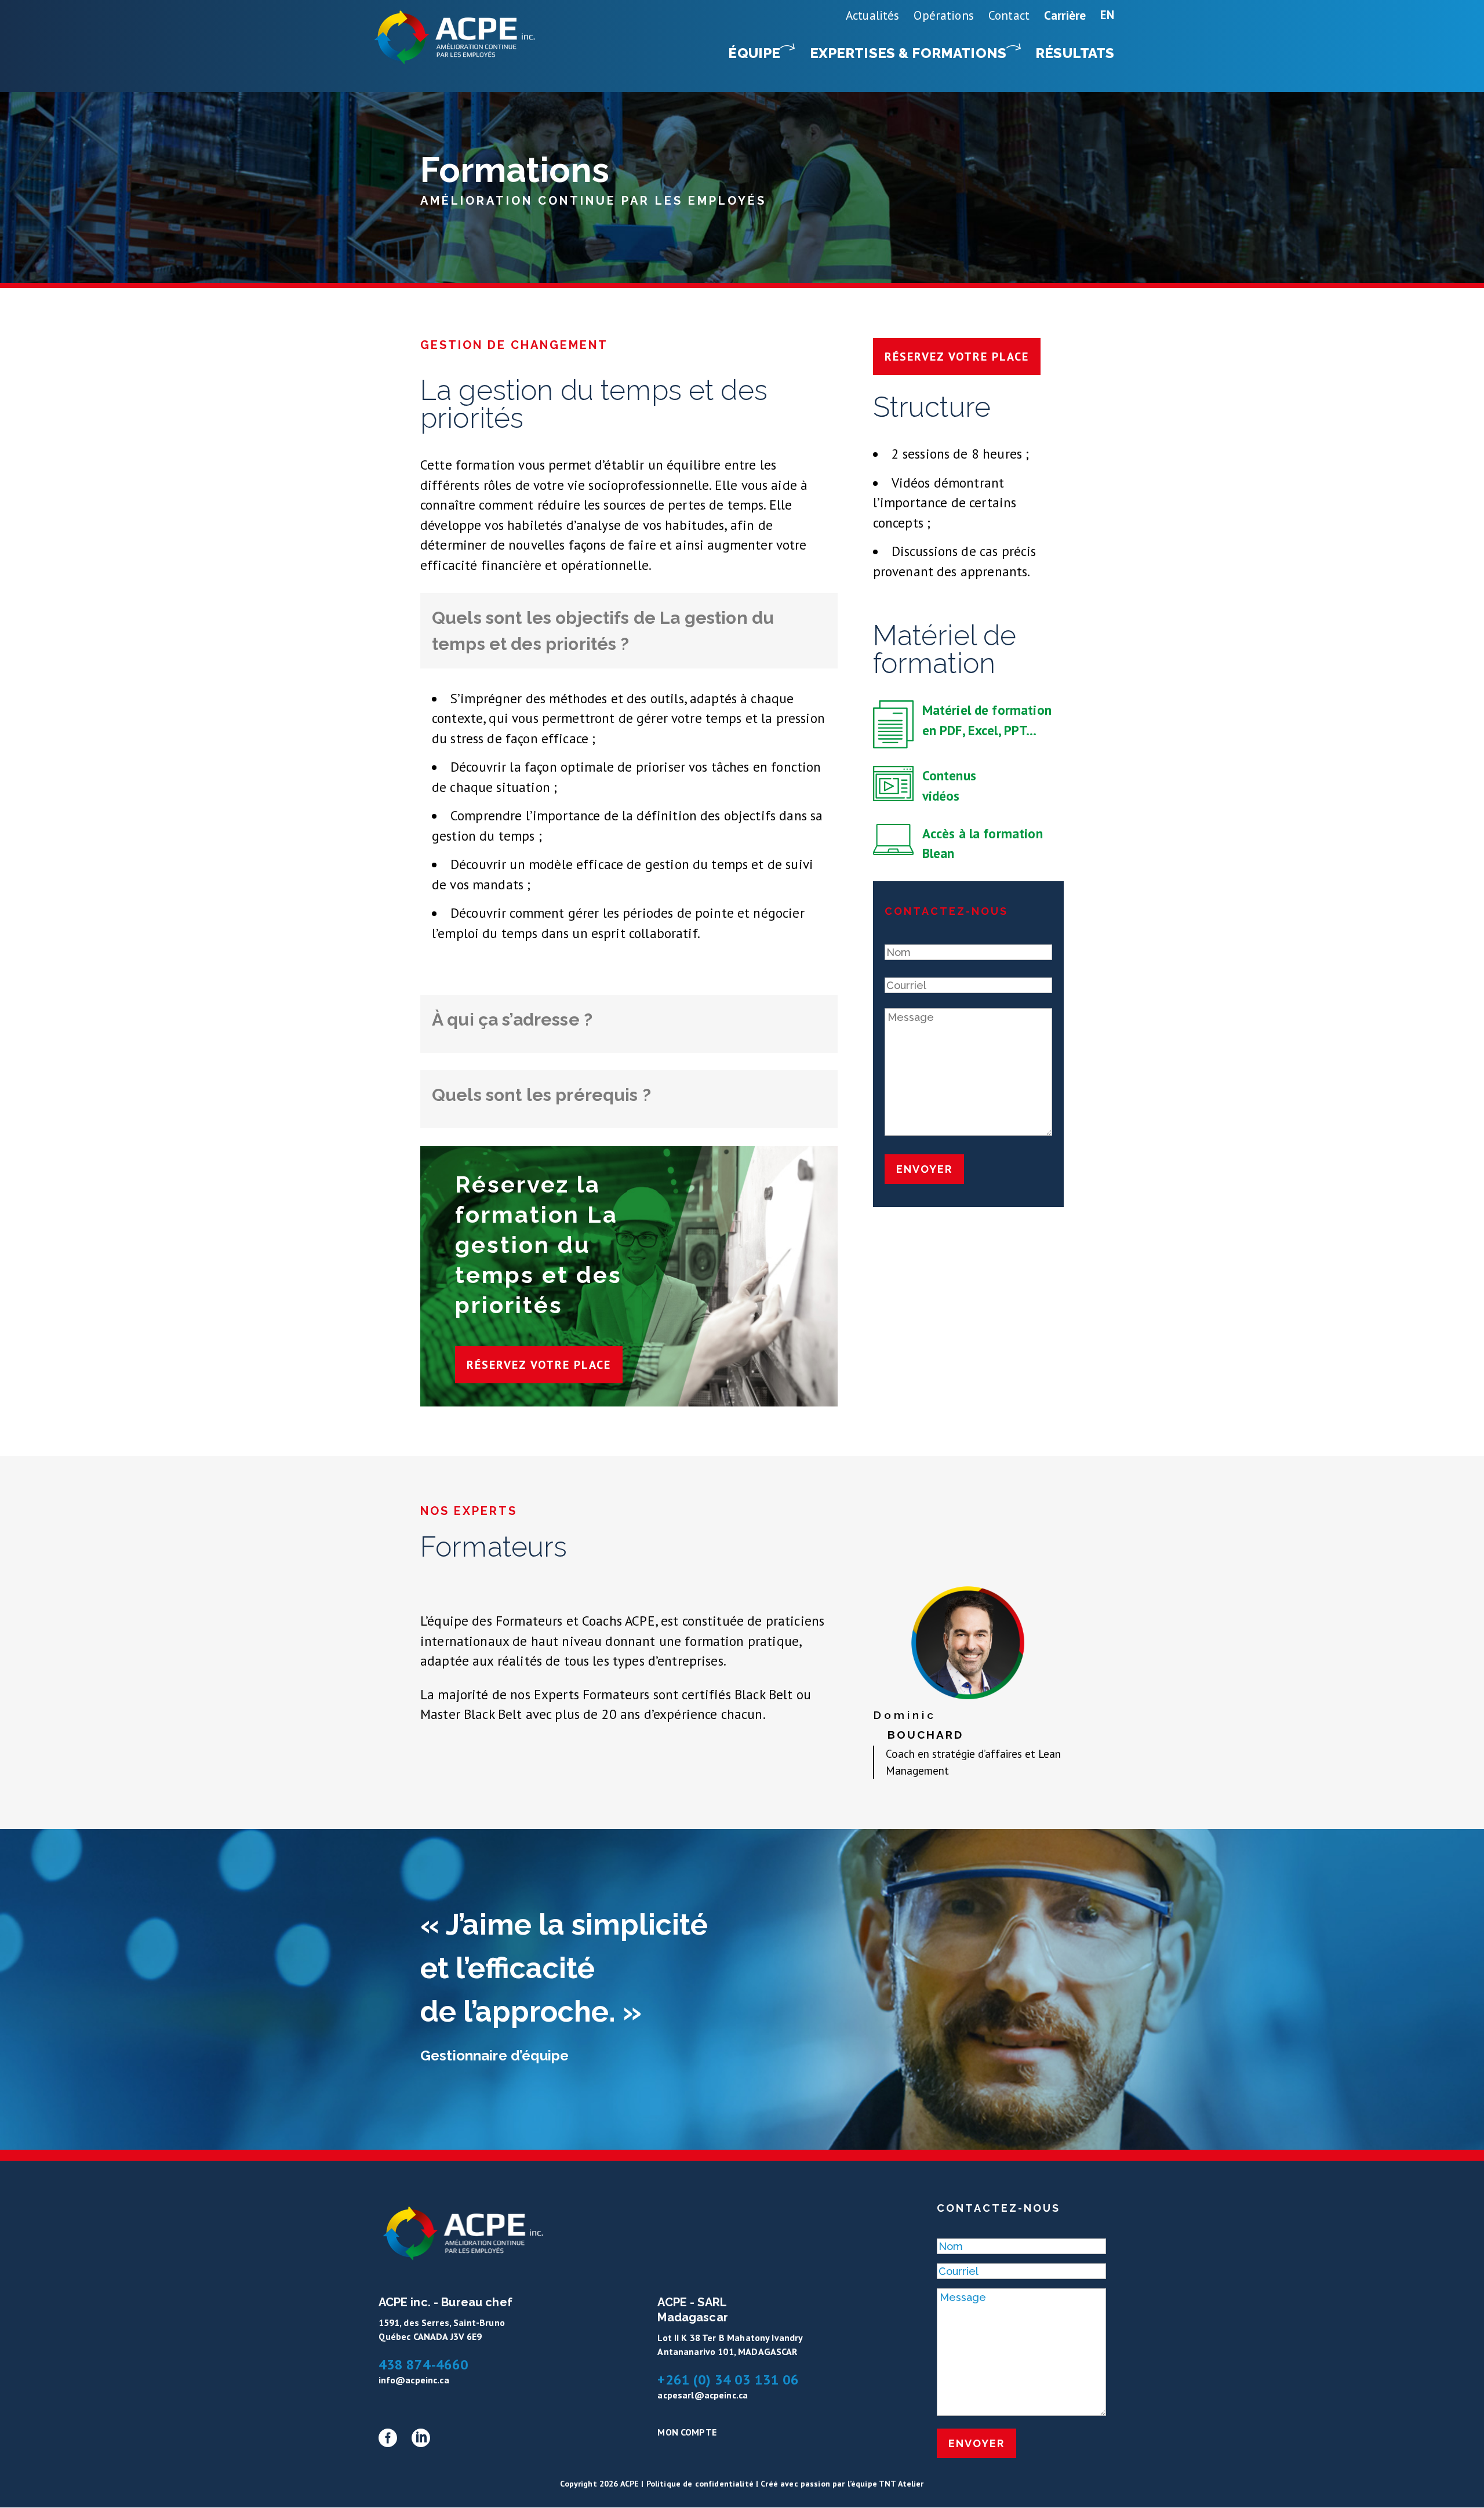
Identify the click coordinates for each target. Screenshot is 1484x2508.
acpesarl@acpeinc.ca (703, 2395)
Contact (1009, 15)
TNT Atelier (901, 2484)
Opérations (944, 15)
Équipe (754, 53)
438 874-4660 (424, 2365)
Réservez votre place (539, 1365)
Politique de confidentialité (700, 2484)
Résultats (1075, 53)
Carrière (1065, 15)
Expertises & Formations (908, 53)
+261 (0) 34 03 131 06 (728, 2380)
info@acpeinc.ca (414, 2380)
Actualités (873, 15)
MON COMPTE (687, 2432)
